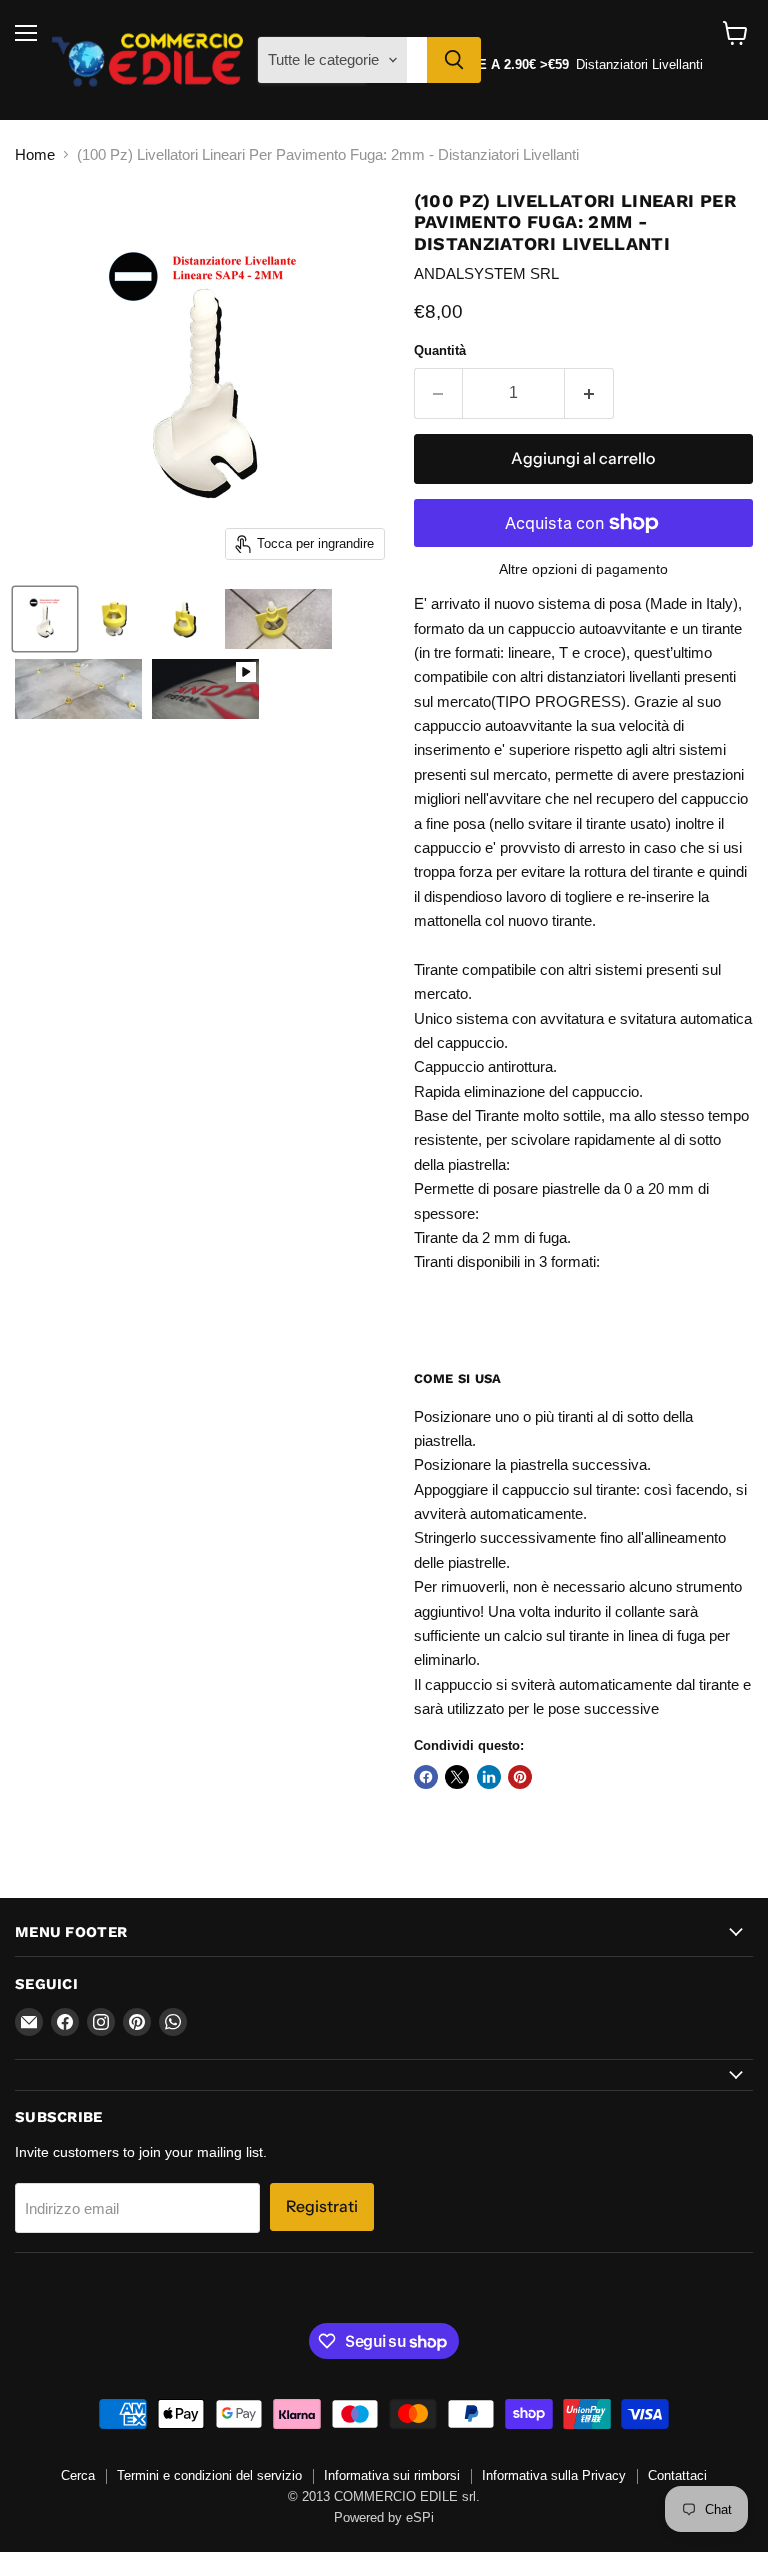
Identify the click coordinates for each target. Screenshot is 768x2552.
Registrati (322, 2206)
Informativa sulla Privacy (554, 2475)
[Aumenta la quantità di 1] (589, 393)
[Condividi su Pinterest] (520, 1777)
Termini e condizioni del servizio (209, 2475)
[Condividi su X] (457, 1777)
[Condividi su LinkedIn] (489, 1777)
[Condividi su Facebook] (426, 1777)
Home (35, 154)
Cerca (78, 2475)
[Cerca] (454, 60)
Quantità (440, 350)
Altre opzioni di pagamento (583, 569)
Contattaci (677, 2475)
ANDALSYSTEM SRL (486, 273)
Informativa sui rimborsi (392, 2475)
